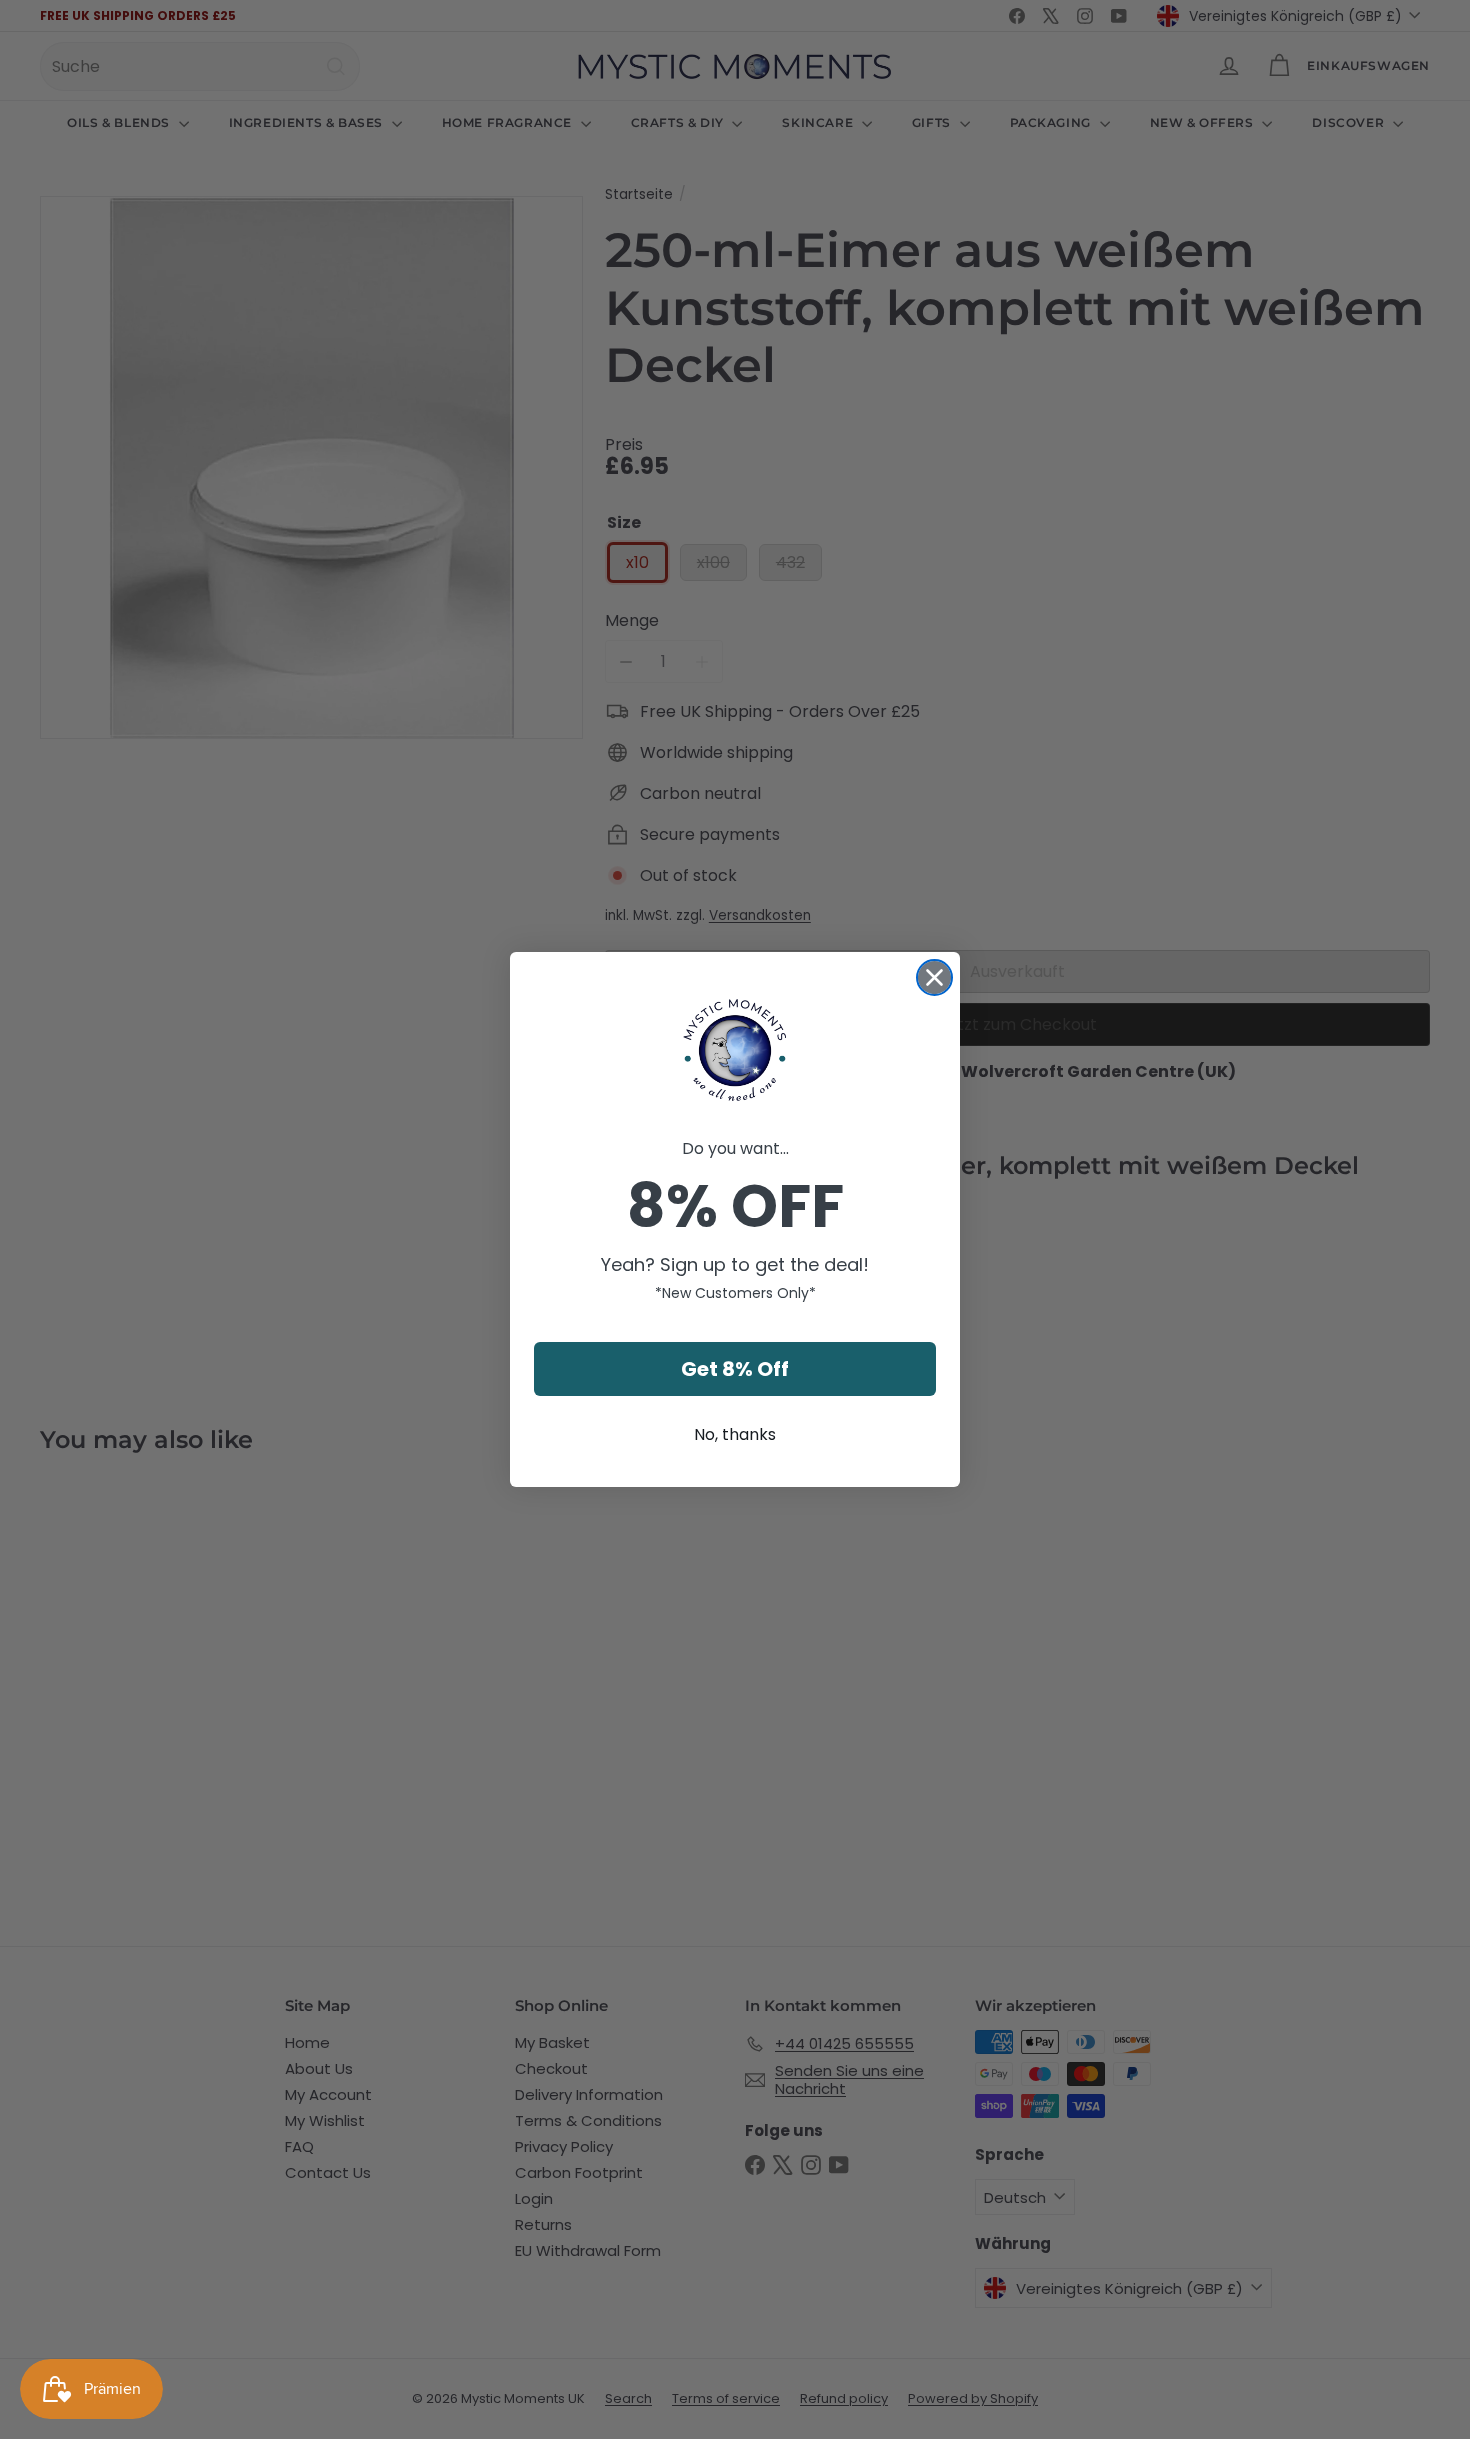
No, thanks (735, 1434)
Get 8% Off (735, 1369)
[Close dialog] (934, 977)
